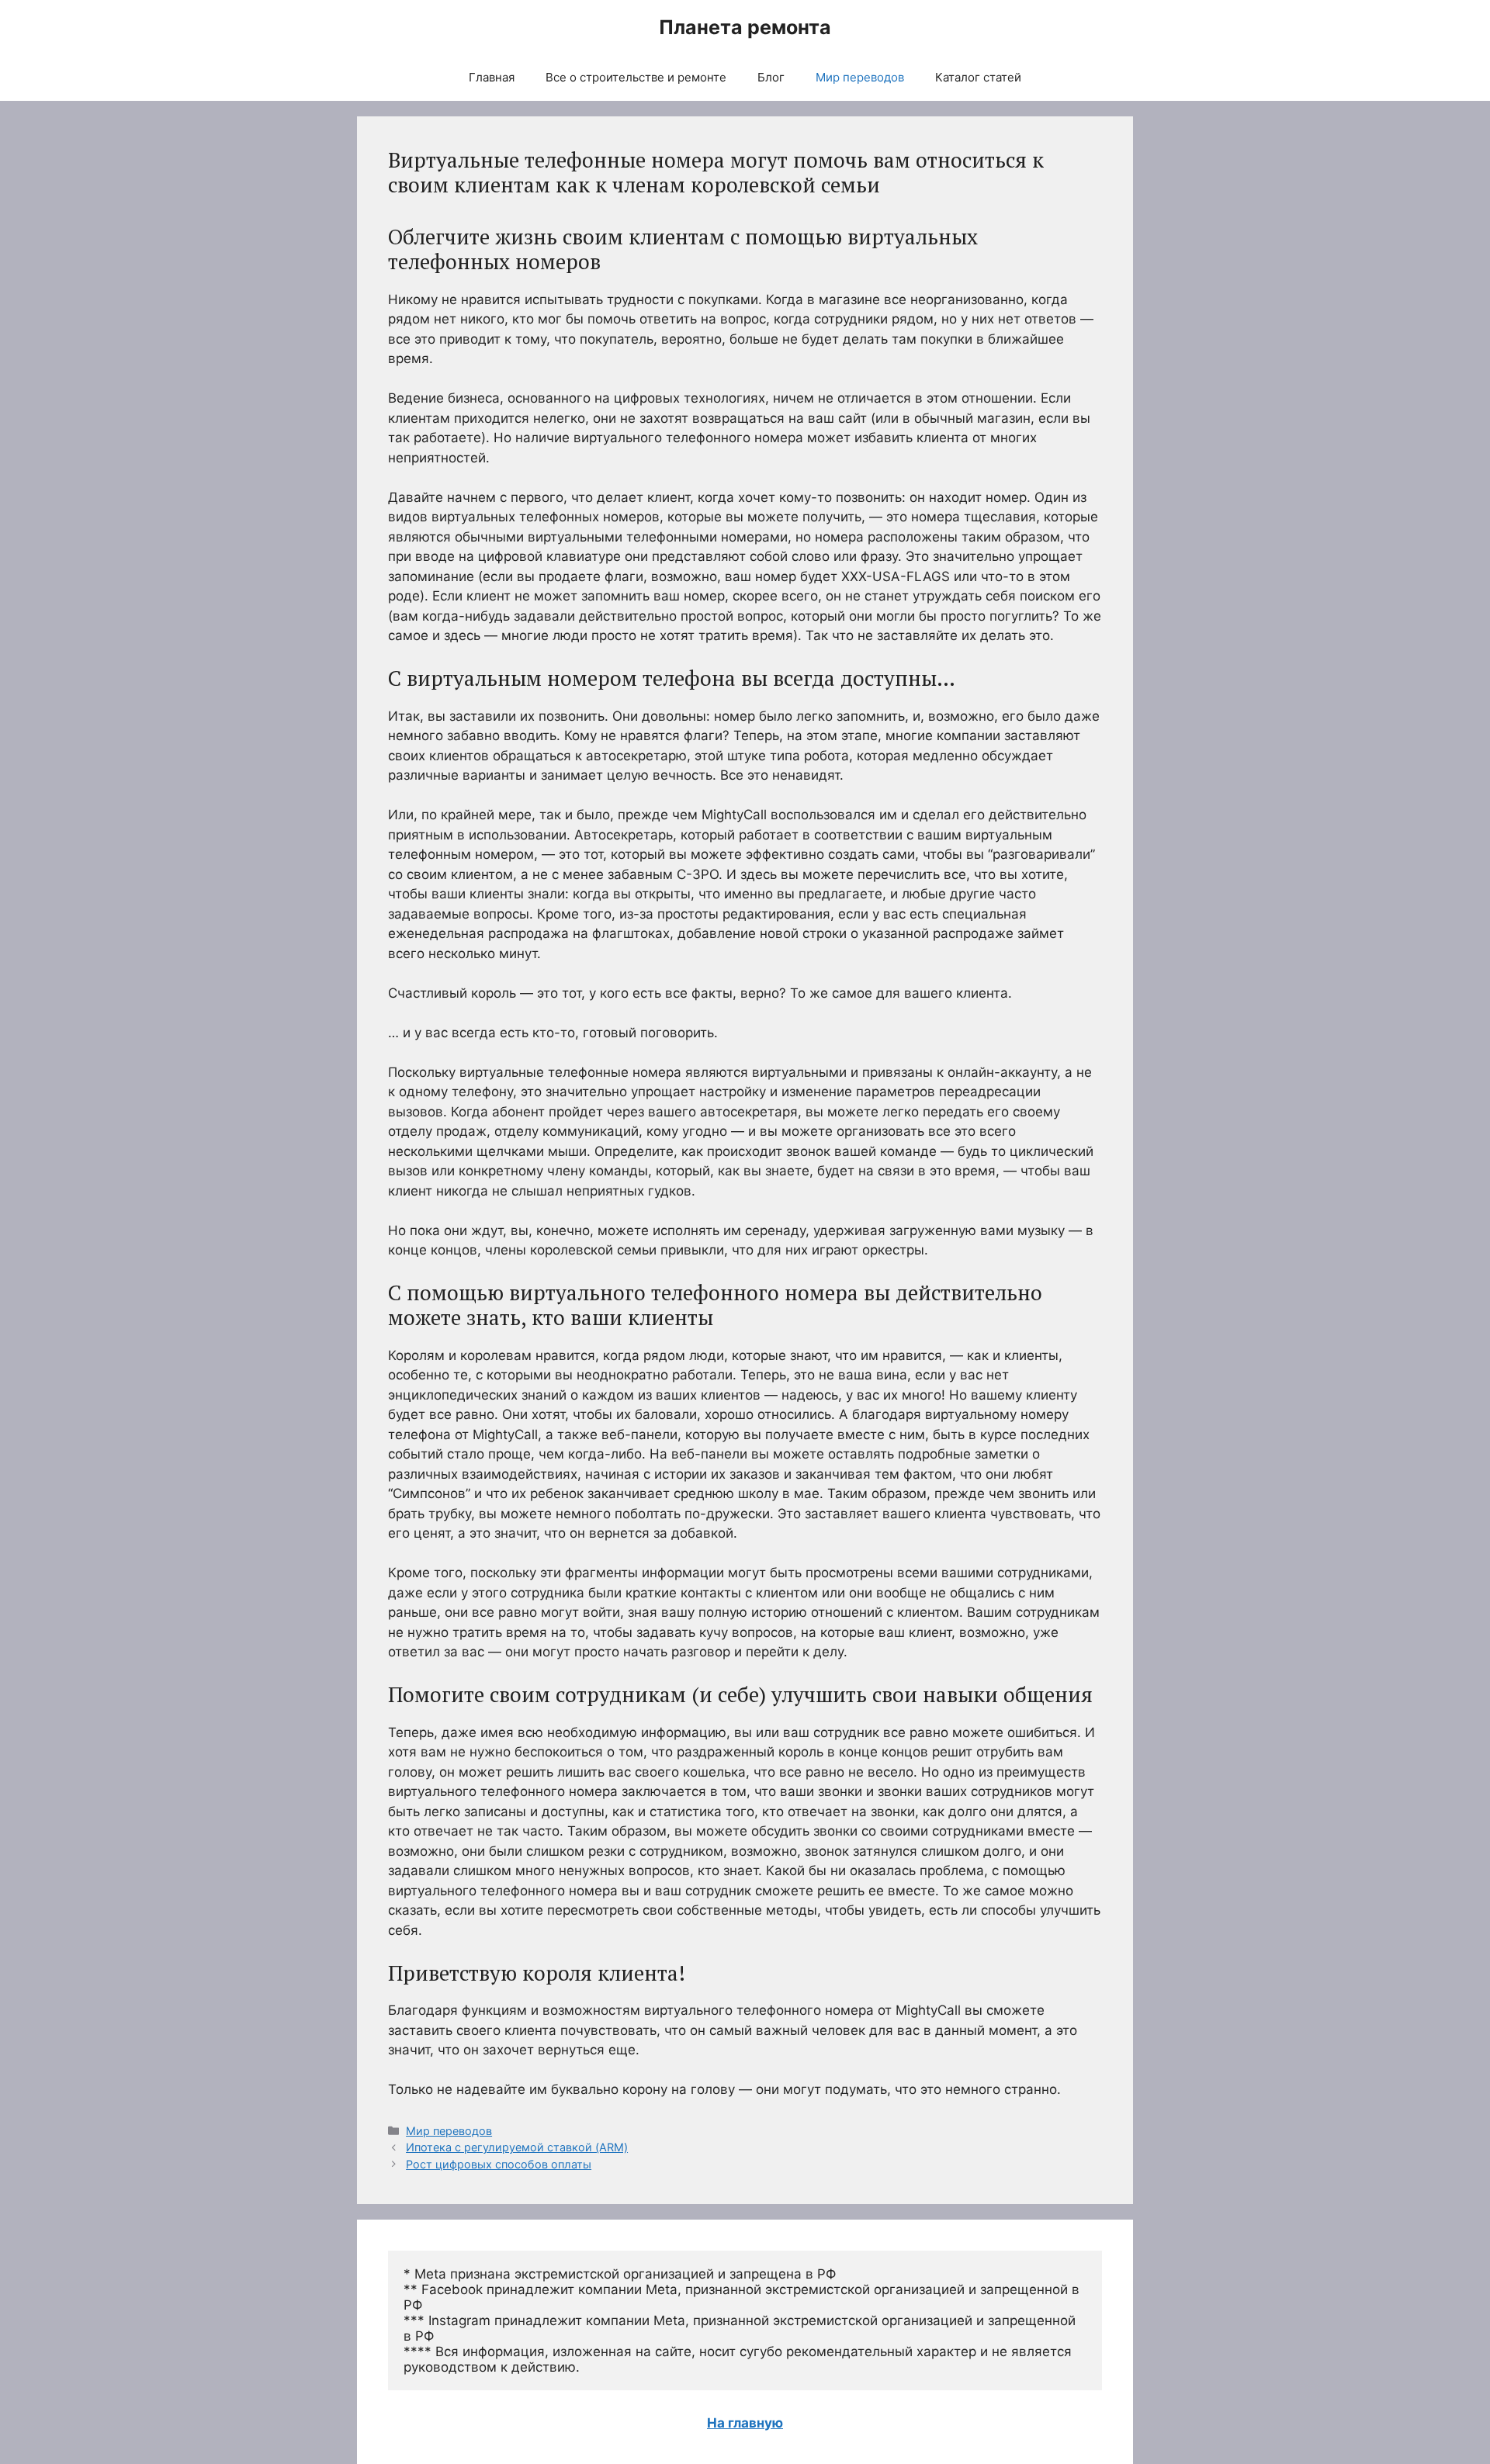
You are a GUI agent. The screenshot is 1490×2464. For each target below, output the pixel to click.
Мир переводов (860, 77)
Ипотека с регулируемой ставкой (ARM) (517, 2147)
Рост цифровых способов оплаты (499, 2164)
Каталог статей (978, 77)
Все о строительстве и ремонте (636, 77)
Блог (771, 77)
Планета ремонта (745, 27)
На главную (745, 2423)
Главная (492, 77)
